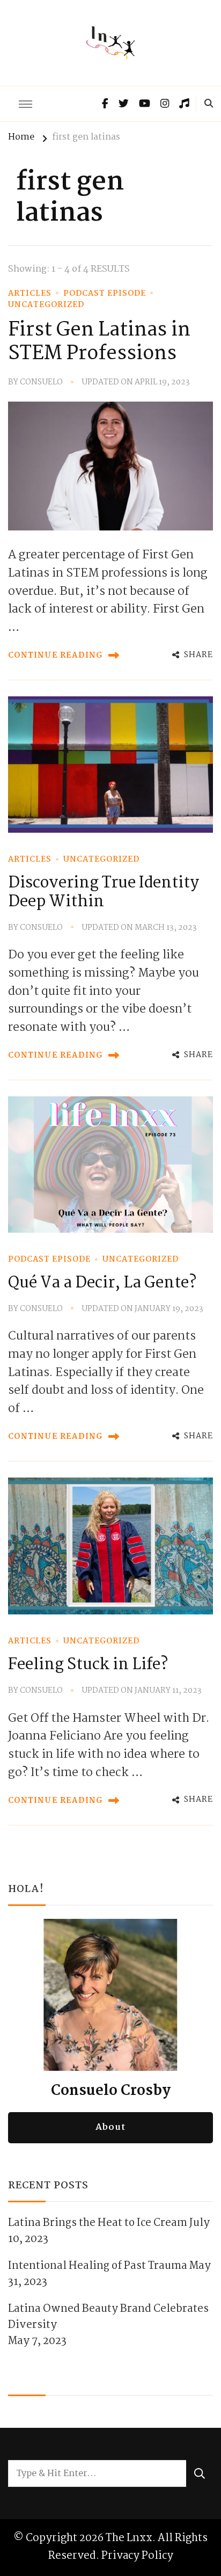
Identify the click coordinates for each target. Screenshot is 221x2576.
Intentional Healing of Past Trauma (98, 2266)
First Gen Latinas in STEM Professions (99, 342)
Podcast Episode (105, 294)
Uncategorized (46, 305)
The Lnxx (129, 2538)
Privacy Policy (137, 2556)
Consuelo (41, 383)
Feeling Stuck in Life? (88, 1665)
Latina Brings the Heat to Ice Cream (98, 2223)
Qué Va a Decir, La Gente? (102, 1283)
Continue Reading (56, 656)
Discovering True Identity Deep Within (104, 893)
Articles (30, 294)
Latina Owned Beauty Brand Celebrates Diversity (108, 2317)
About (110, 2127)
